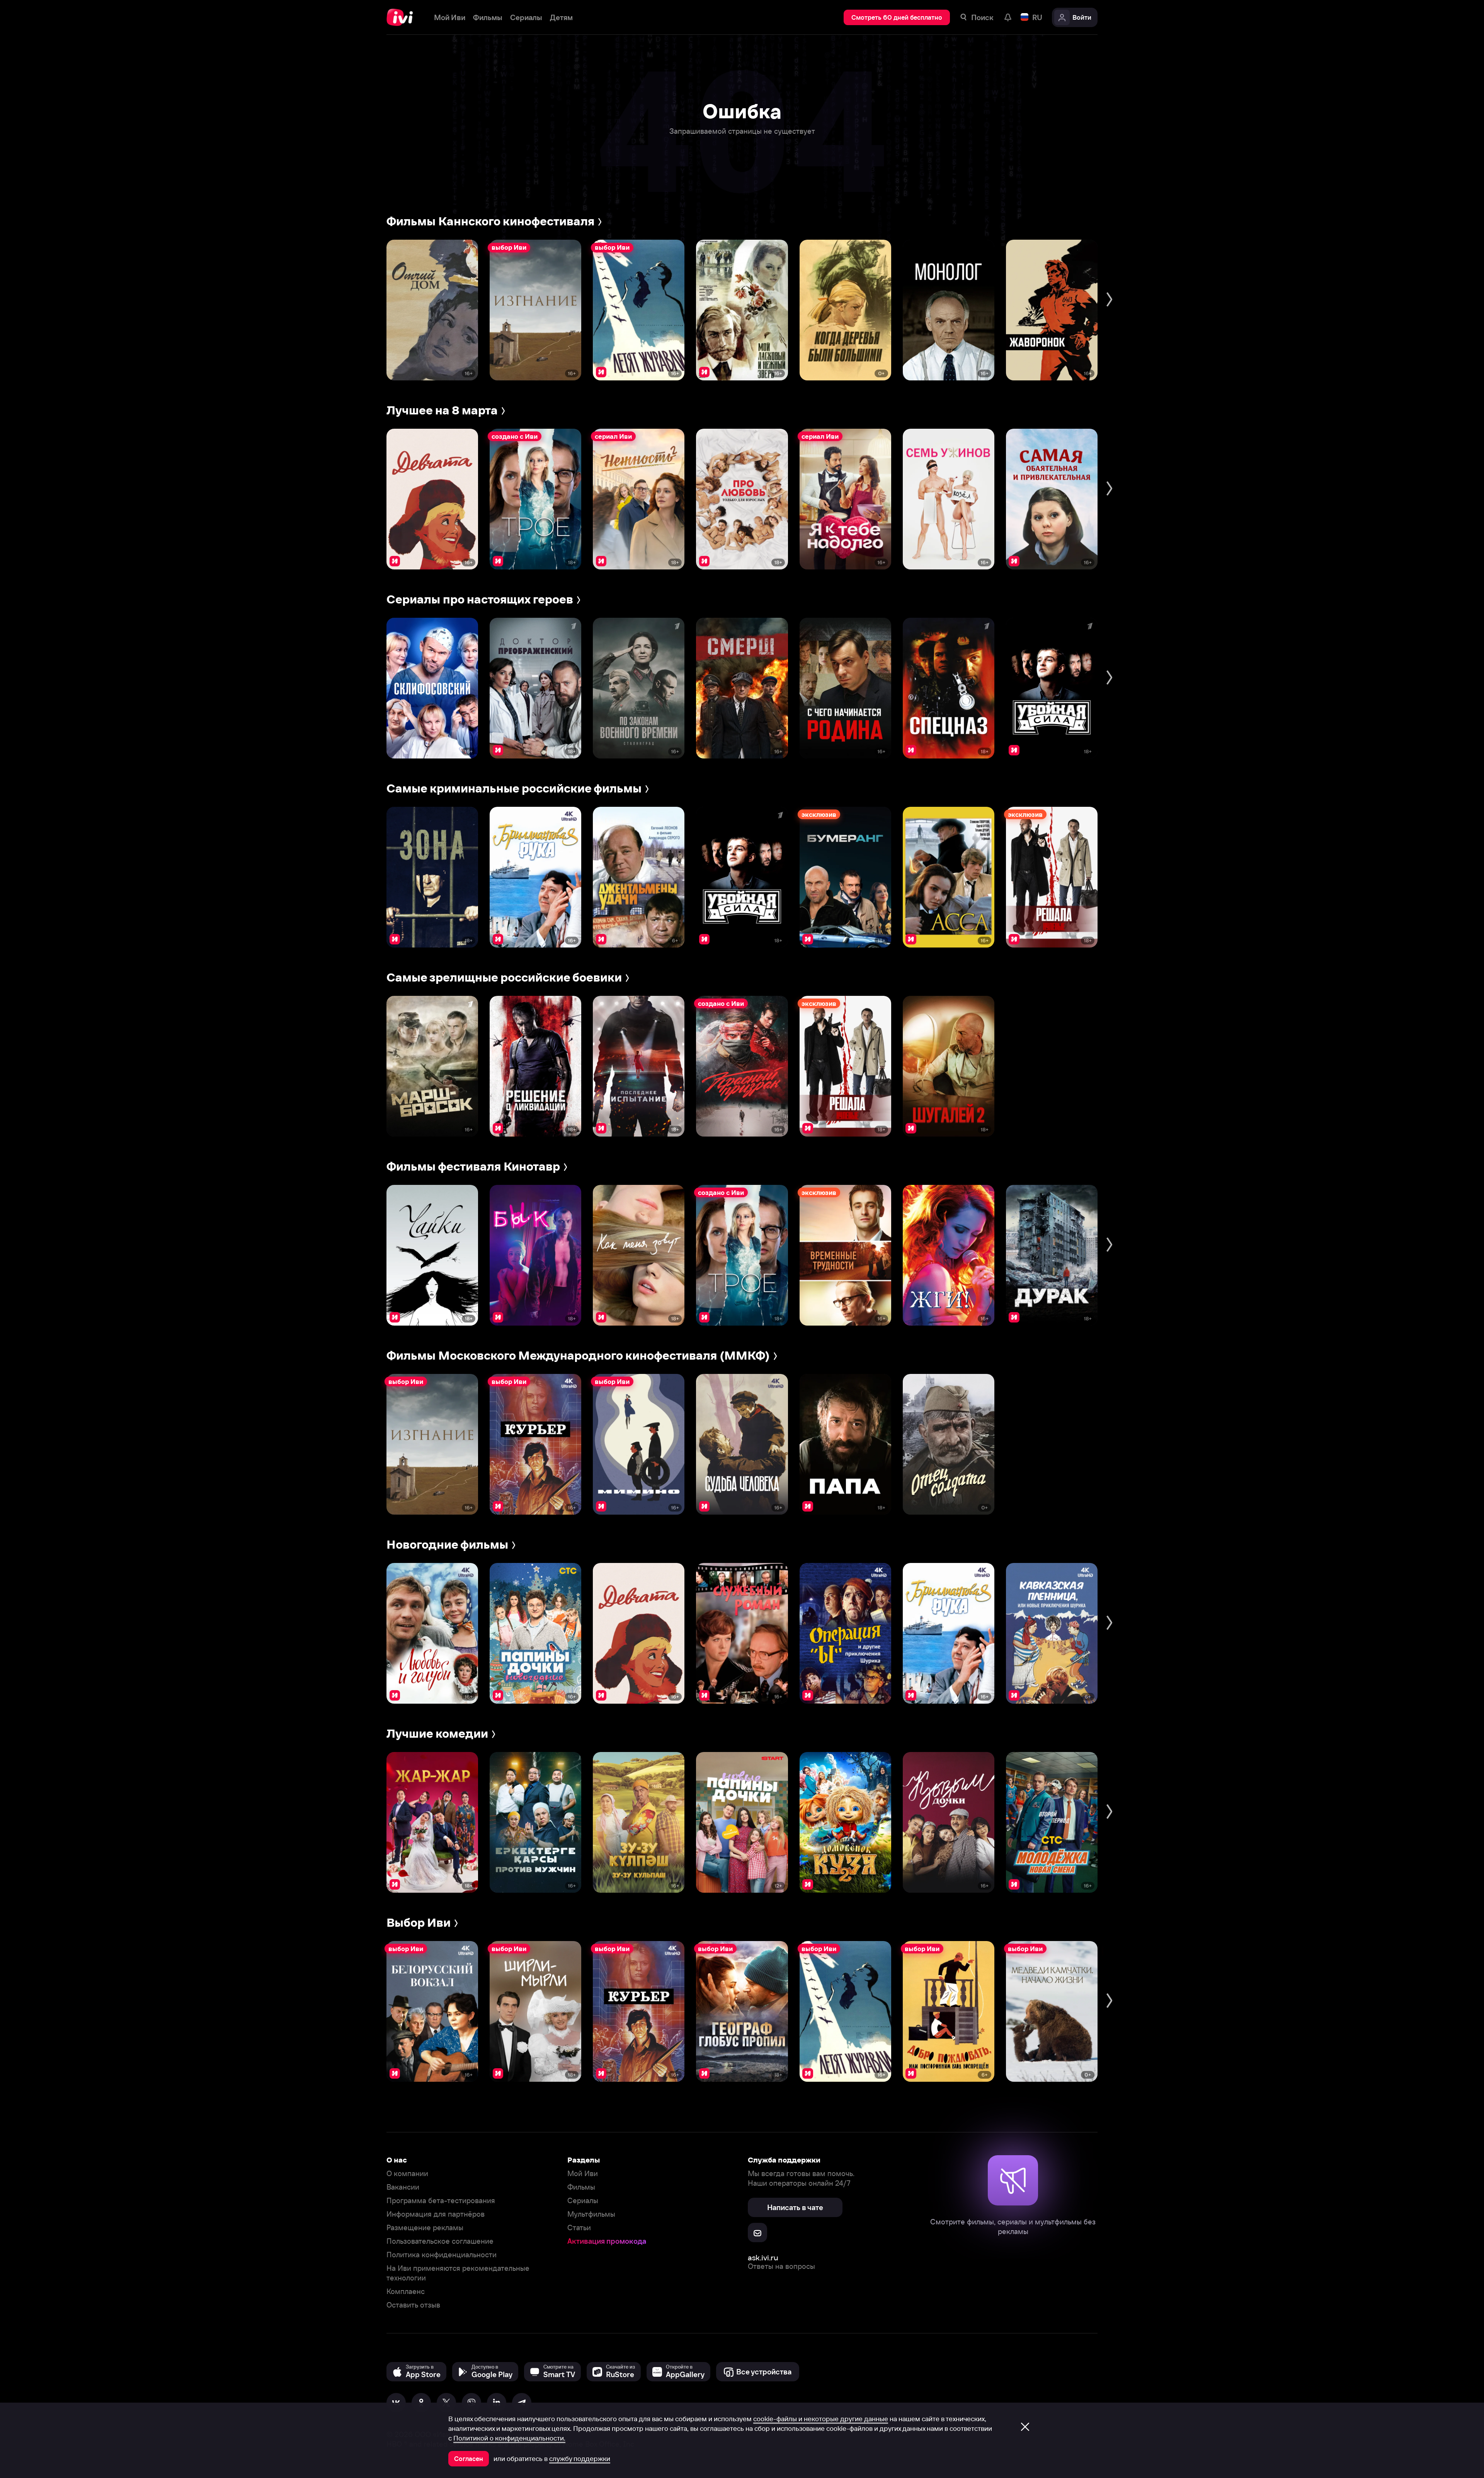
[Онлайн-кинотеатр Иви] (402, 17)
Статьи (579, 2228)
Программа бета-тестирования (441, 2201)
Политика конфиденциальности (442, 2255)
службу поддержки (580, 2459)
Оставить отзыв (413, 2305)
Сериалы (583, 2201)
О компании (407, 2174)
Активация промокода (607, 2241)
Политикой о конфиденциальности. (509, 2438)
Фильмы (581, 2187)
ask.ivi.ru (763, 2257)
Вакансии (403, 2187)
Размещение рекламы (425, 2228)
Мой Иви (583, 2174)
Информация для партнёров (436, 2214)
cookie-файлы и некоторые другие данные (821, 2419)
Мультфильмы (591, 2214)
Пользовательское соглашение (440, 2241)
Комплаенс (406, 2291)
